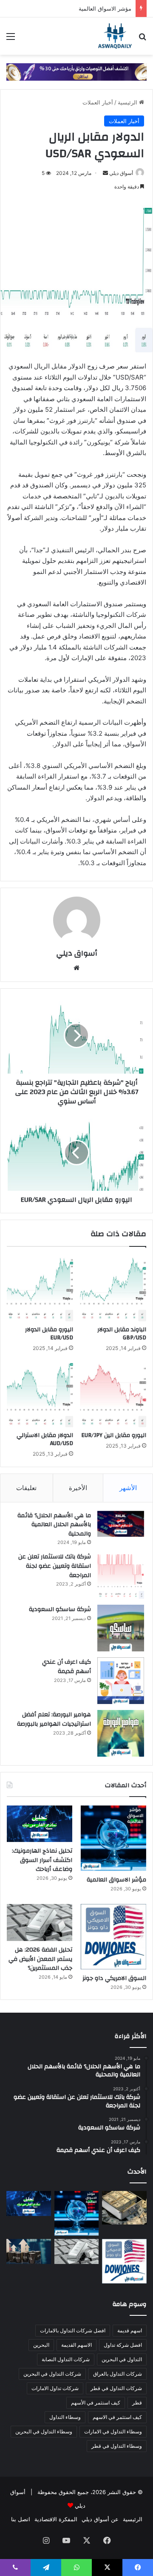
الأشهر (128, 1488)
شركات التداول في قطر (116, 2388)
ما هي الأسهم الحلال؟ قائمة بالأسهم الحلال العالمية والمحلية (54, 1525)
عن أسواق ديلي (100, 2519)
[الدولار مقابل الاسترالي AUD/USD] (40, 1394)
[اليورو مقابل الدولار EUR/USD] (40, 1288)
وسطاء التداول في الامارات (113, 2431)
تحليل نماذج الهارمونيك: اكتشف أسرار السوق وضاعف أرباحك (42, 1860)
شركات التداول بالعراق (118, 2374)
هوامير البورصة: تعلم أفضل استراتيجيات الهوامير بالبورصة (54, 1719)
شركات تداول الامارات (55, 2388)
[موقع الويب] (76, 968)
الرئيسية (128, 102)
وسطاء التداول (65, 2417)
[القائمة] (11, 39)
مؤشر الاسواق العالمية (105, 8)
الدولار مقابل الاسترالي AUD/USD (45, 1439)
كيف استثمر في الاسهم (117, 2417)
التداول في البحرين (122, 2359)
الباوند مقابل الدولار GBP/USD (122, 1334)
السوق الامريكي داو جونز (114, 1978)
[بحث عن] (142, 39)
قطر (137, 2403)
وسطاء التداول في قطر (117, 2446)
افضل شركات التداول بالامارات (73, 2330)
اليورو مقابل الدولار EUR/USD (49, 1334)
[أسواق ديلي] (115, 36)
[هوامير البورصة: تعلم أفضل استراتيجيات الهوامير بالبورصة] (121, 1733)
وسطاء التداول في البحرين (44, 2431)
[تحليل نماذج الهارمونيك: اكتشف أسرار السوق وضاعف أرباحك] (40, 1824)
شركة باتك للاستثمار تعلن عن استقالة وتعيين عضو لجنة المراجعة (55, 1566)
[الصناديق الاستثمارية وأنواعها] (124, 2208)
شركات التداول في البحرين (52, 2374)
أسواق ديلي (121, 173)
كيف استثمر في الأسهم (96, 2403)
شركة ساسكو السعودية (60, 1609)
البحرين (41, 2345)
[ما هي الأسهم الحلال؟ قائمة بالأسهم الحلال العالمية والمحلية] (121, 1524)
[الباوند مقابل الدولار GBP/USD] (113, 1288)
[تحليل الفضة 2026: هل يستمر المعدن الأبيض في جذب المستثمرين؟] (40, 1922)
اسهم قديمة (130, 2330)
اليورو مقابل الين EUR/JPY (114, 1435)
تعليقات (26, 1488)
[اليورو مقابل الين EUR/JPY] (113, 1394)
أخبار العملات (98, 102)
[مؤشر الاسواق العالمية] (113, 1838)
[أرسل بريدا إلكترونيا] (105, 173)
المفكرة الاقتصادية (56, 2519)
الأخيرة (78, 1488)
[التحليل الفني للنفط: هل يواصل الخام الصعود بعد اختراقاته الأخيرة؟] (29, 2251)
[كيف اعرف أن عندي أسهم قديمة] (121, 1681)
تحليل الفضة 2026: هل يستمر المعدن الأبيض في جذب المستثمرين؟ (40, 1959)
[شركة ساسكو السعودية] (121, 1628)
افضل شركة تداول (123, 2345)
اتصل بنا (21, 2519)
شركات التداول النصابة (66, 2359)
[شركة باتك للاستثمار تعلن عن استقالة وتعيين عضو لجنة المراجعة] (121, 1575)
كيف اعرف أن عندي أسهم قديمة (67, 1667)
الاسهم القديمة (76, 2345)
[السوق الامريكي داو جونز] (113, 1937)
